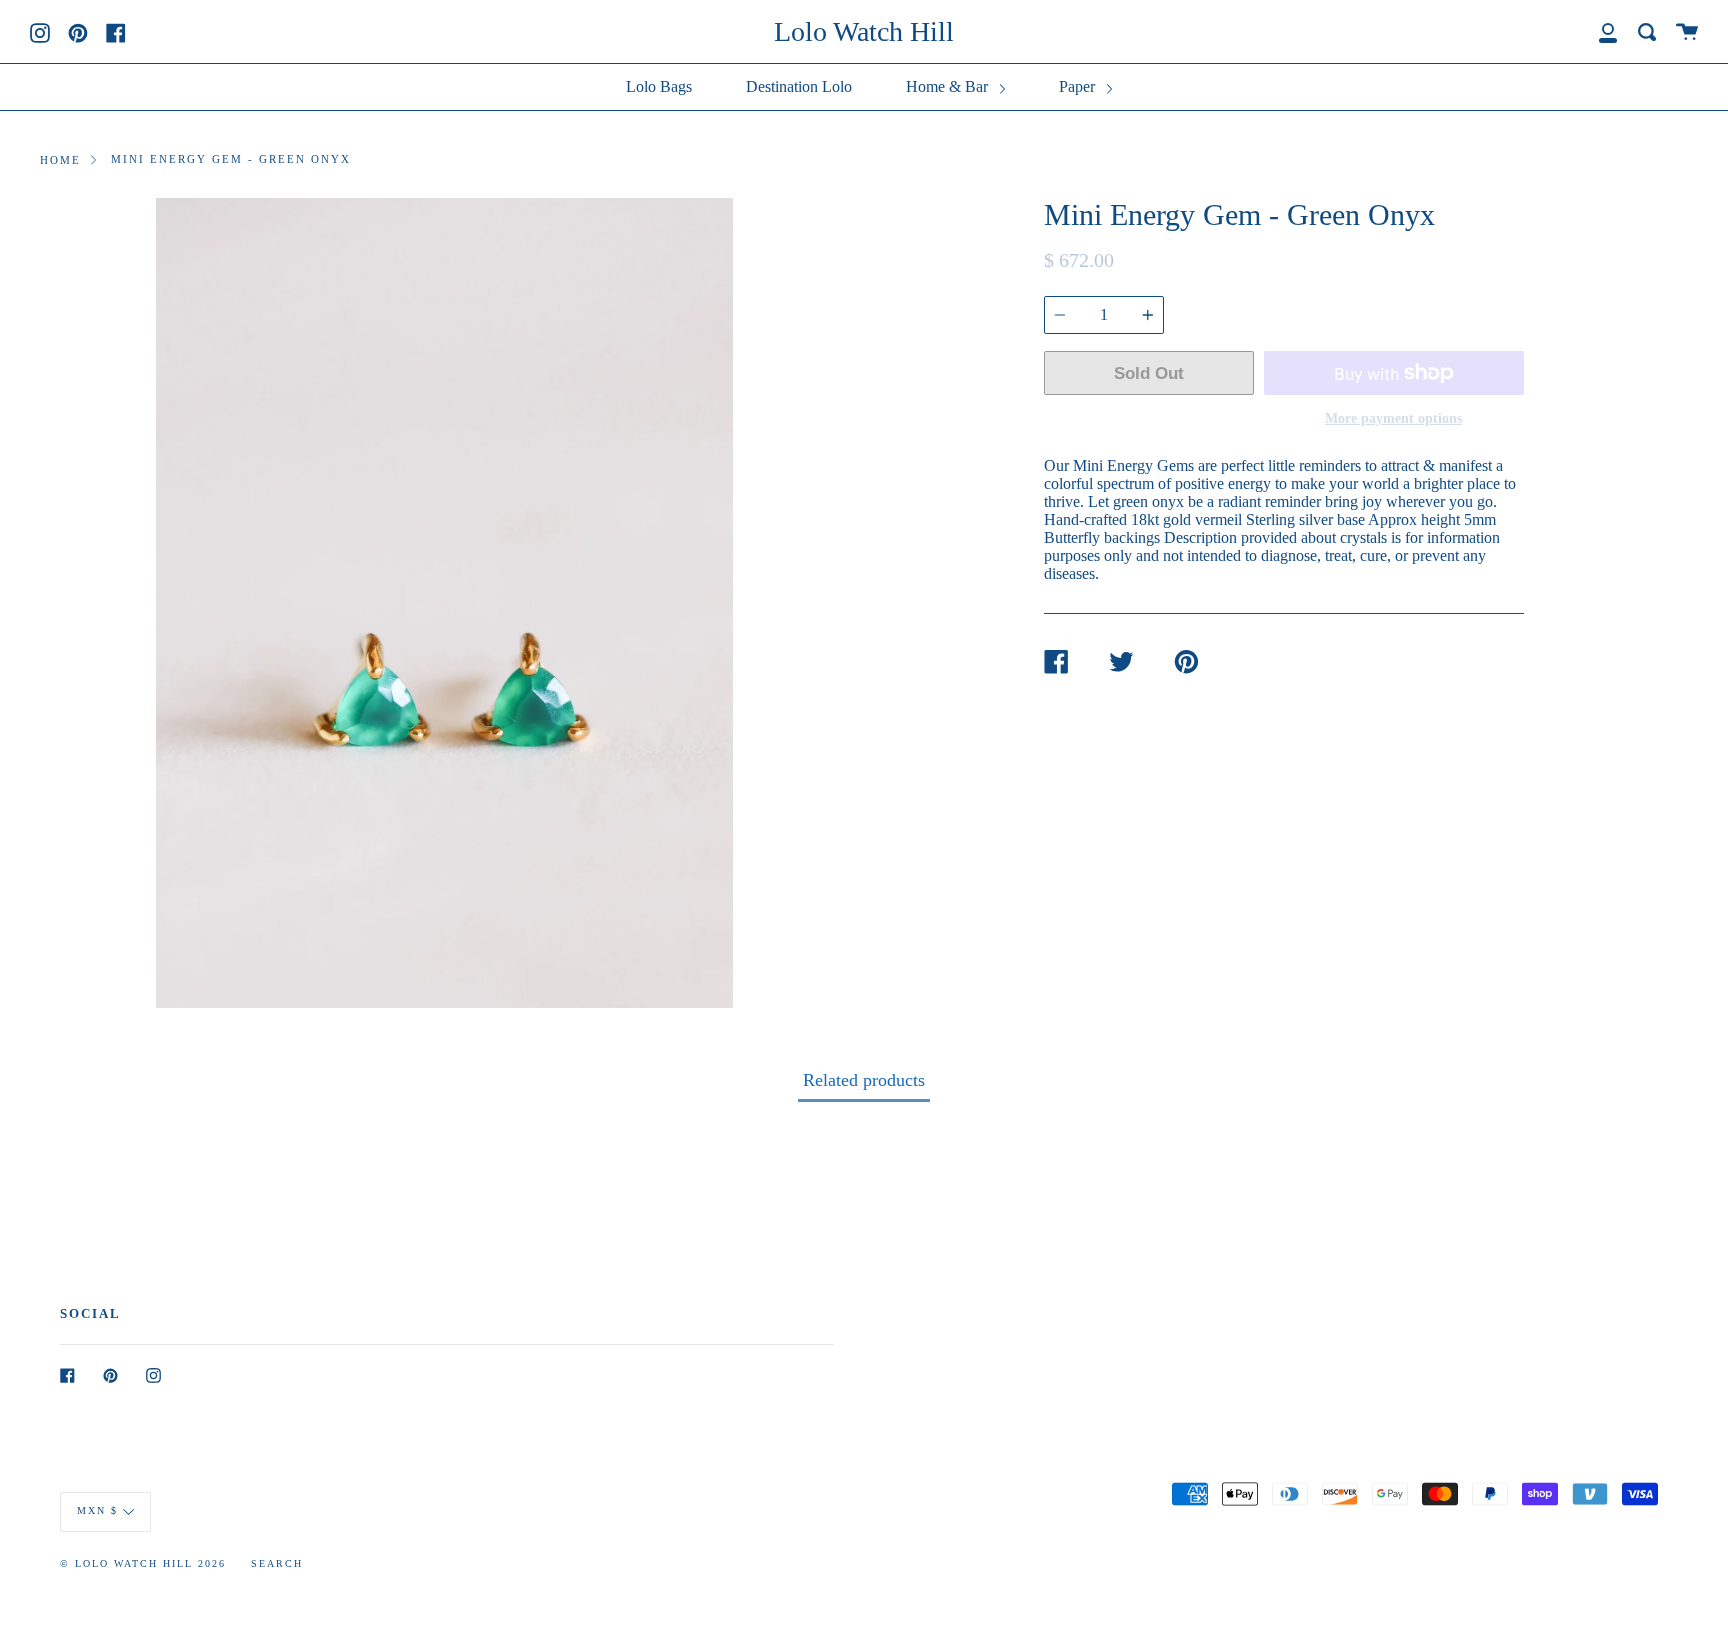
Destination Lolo (799, 86)
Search (277, 1563)
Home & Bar (949, 86)
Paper (1079, 86)
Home (60, 160)
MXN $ (97, 1510)
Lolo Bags (659, 86)
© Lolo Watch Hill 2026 (143, 1563)
